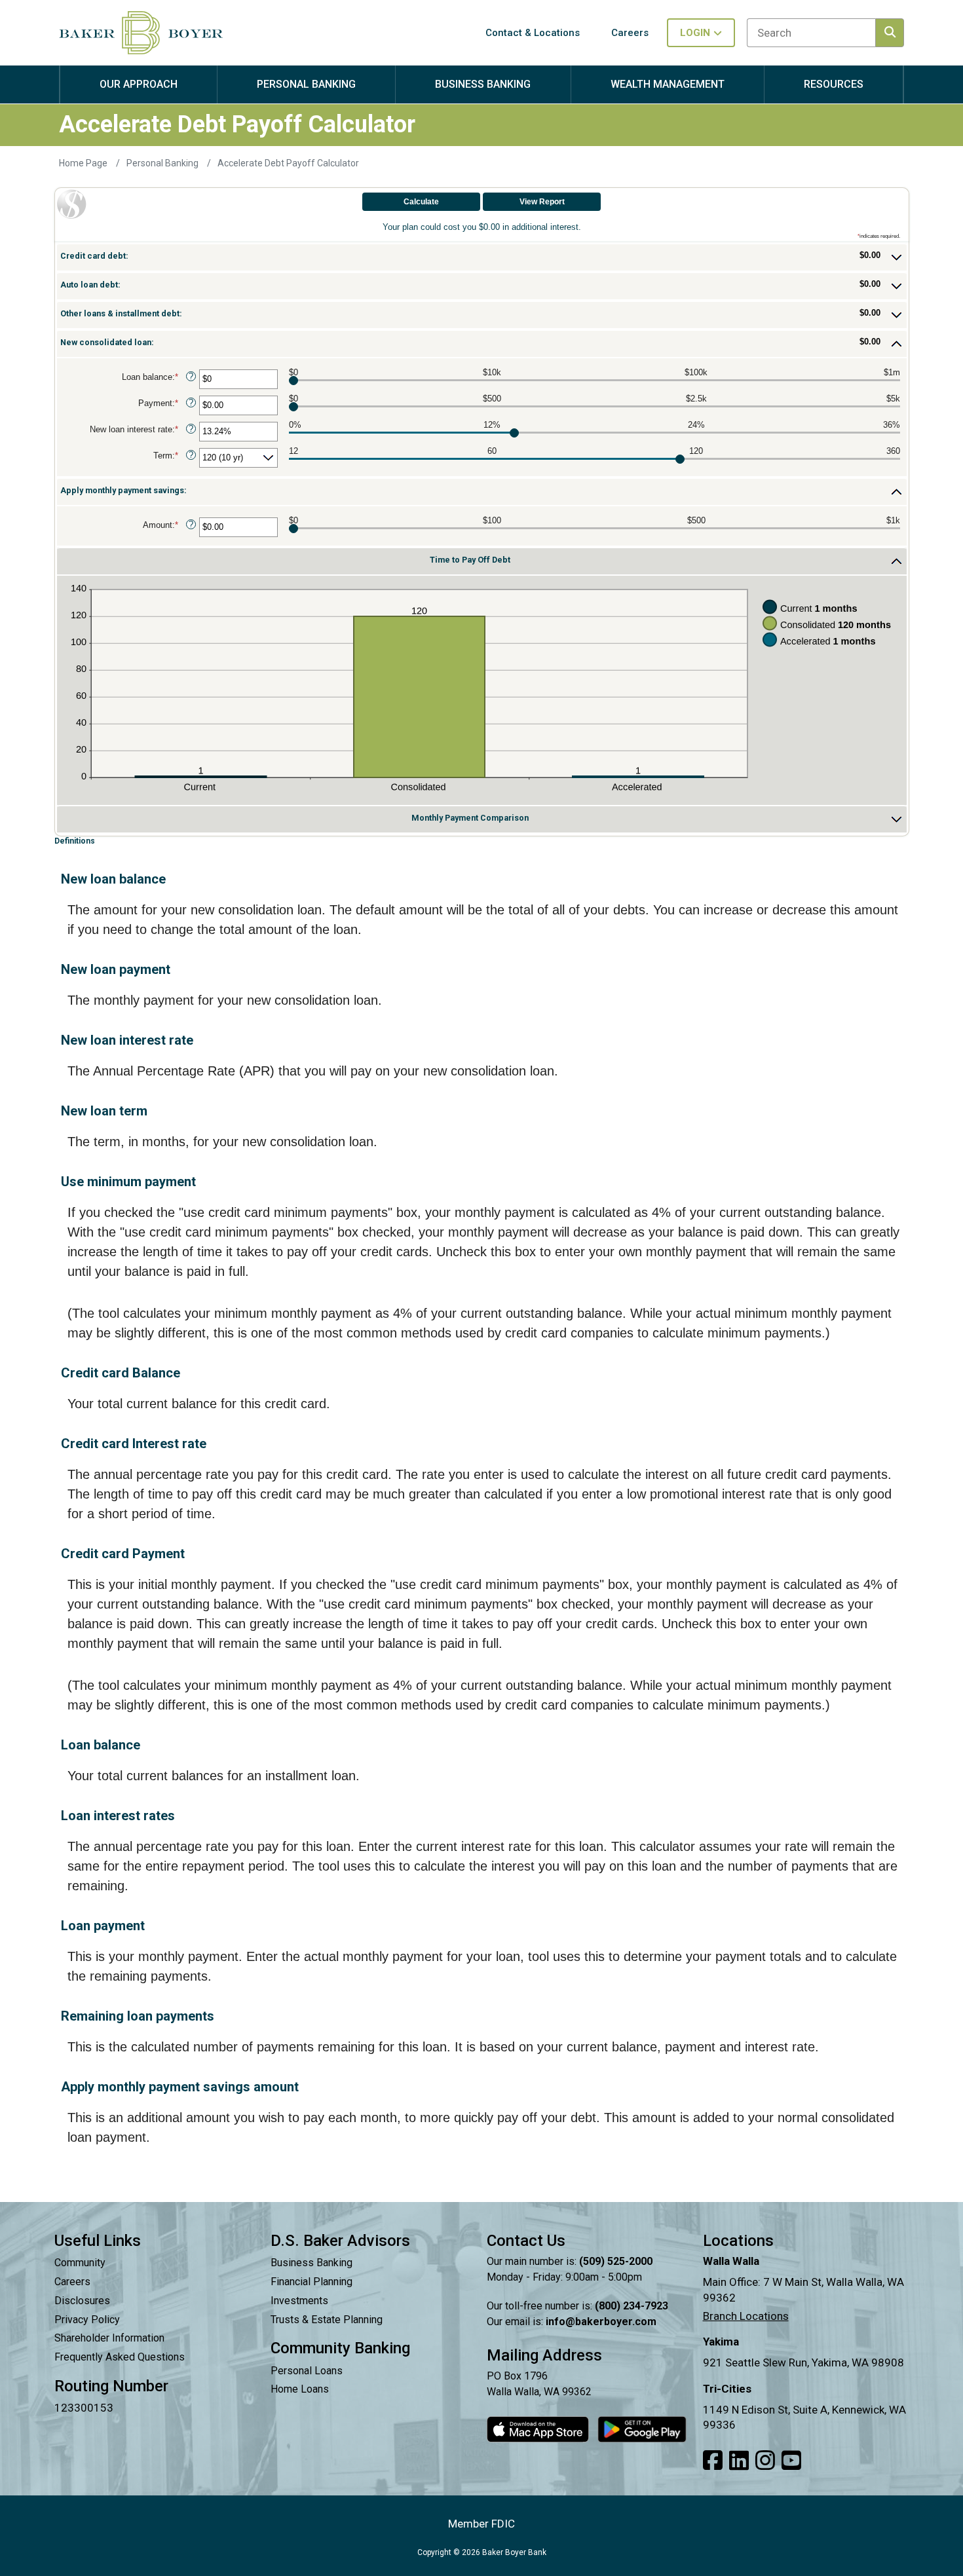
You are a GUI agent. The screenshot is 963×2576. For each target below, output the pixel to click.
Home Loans (300, 2389)
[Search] (890, 33)
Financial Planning (312, 2282)
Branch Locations (746, 2316)
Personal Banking (163, 163)
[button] (482, 257)
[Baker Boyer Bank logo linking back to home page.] (141, 33)
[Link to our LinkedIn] (739, 2461)
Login (695, 33)
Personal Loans (307, 2371)
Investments (299, 2301)
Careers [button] (630, 33)
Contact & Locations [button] (533, 33)
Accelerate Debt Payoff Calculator (288, 163)
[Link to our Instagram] (765, 2461)
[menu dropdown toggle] (139, 97)
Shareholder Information (109, 2338)
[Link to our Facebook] (713, 2461)
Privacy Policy (87, 2320)
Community (80, 2263)
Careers (72, 2282)
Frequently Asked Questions (120, 2357)
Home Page (84, 163)
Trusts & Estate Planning (327, 2320)
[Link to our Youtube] (791, 2461)
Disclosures (82, 2301)
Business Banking (312, 2263)
